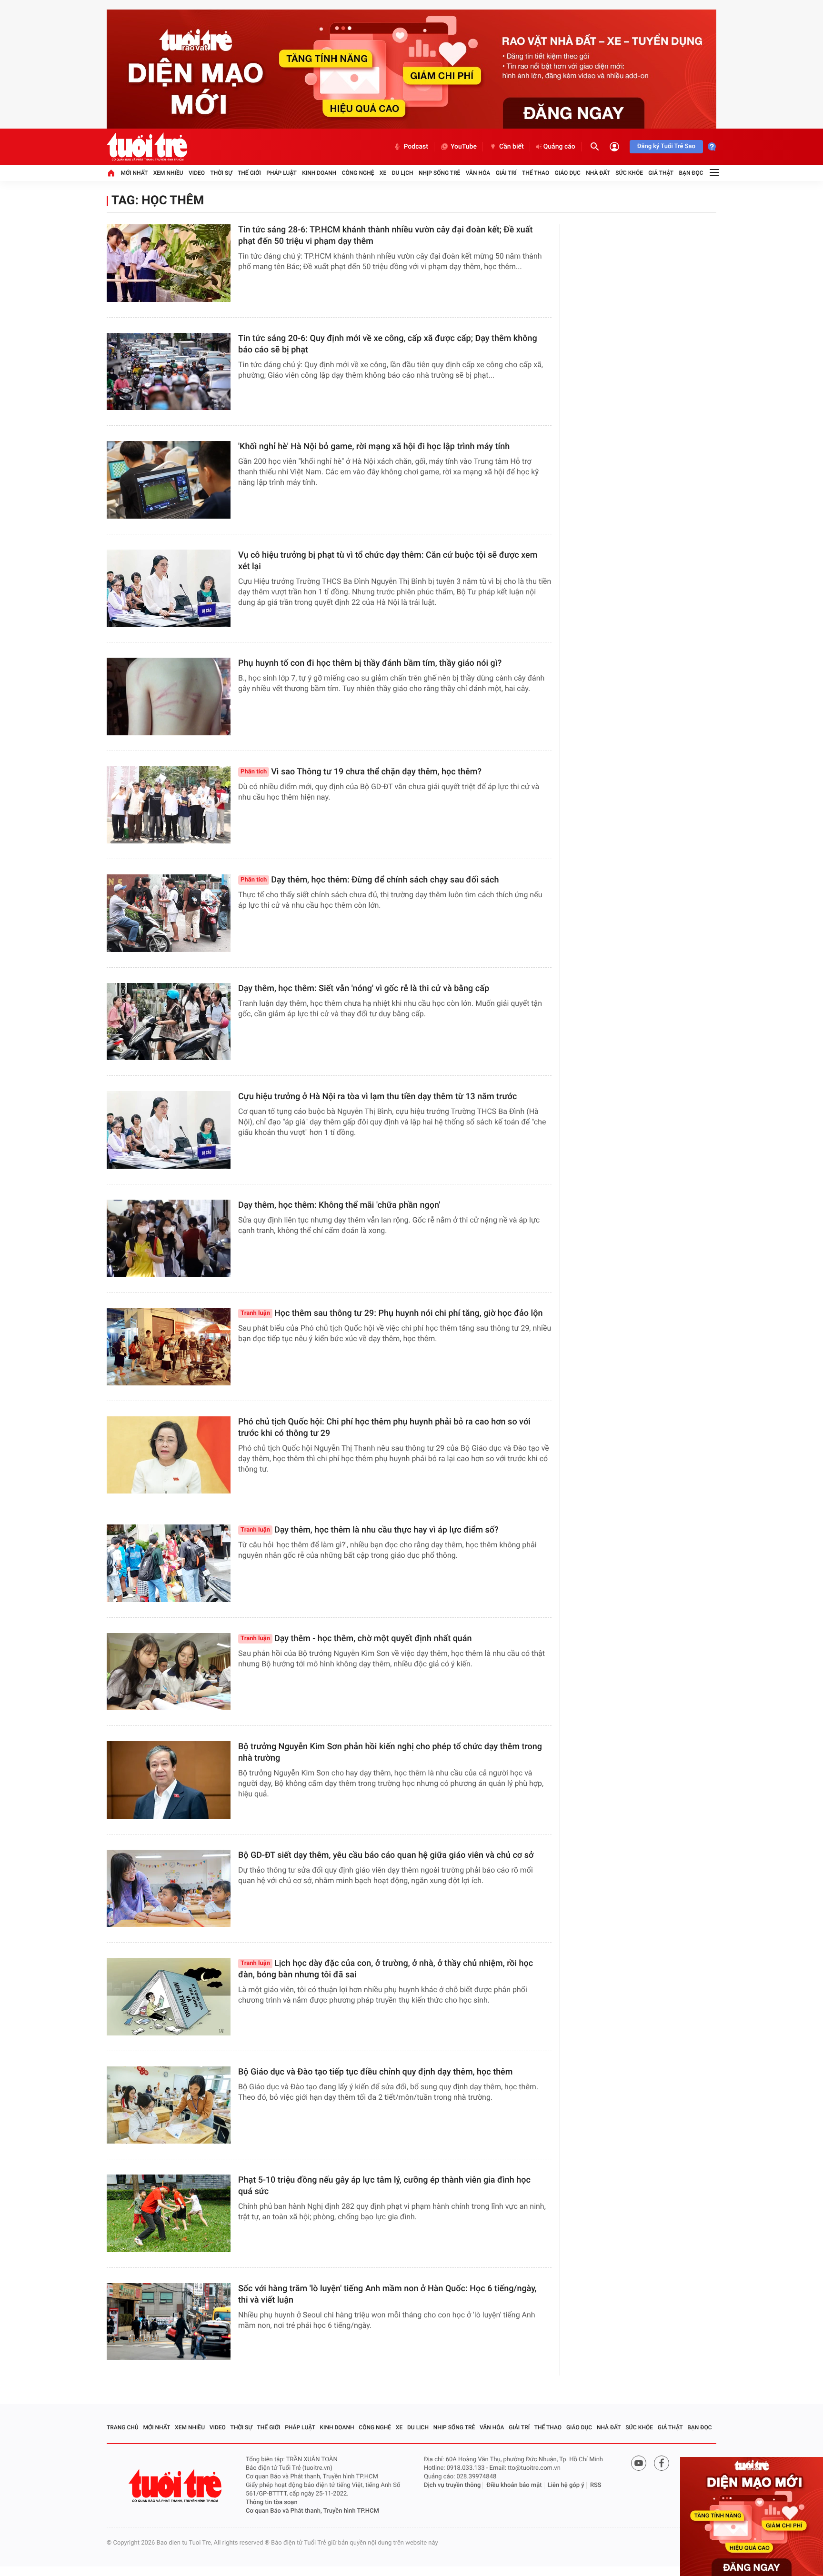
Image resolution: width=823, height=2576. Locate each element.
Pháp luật (281, 173)
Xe (383, 173)
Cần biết (512, 147)
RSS (596, 2485)
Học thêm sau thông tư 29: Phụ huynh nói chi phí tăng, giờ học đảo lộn (391, 1313)
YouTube (464, 147)
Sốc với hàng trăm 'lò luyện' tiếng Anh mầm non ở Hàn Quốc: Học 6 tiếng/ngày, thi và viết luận (387, 2294)
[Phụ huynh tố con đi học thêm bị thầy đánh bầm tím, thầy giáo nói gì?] (169, 697)
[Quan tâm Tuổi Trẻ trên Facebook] (662, 2463)
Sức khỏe (629, 173)
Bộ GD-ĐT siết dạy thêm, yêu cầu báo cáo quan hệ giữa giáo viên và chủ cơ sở (386, 1855)
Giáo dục (568, 173)
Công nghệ (358, 173)
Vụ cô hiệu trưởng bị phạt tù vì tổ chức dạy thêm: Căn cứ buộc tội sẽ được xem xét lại (388, 561)
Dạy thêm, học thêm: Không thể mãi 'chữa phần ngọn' (339, 1205)
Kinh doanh (319, 173)
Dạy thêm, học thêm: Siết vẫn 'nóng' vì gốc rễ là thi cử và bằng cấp (364, 988)
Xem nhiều (168, 173)
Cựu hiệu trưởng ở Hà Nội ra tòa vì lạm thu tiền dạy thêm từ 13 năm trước (377, 1097)
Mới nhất (134, 173)
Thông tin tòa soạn (272, 2502)
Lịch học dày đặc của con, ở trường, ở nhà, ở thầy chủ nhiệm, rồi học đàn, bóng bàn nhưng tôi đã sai (386, 1969)
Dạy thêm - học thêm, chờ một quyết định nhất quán (356, 1639)
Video (197, 173)
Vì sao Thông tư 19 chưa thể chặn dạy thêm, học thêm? (361, 772)
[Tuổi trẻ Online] (176, 2486)
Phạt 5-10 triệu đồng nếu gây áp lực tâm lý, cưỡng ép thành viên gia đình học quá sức (384, 2186)
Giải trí (506, 173)
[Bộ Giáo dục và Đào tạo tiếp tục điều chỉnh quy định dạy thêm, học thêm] (169, 2105)
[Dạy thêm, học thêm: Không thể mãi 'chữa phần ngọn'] (169, 1238)
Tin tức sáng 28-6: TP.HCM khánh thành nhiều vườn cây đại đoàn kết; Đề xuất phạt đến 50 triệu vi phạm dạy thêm (386, 236)
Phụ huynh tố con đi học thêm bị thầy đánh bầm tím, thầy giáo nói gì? (370, 663)
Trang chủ (123, 2427)
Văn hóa (478, 173)
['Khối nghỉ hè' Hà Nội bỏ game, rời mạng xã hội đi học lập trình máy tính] (169, 480)
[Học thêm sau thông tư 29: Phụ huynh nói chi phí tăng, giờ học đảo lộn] (169, 1347)
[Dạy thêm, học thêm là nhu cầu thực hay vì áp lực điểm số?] (169, 1563)
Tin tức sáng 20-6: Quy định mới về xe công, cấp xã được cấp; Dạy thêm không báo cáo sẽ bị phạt (388, 344)
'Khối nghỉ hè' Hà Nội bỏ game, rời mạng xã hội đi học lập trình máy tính (374, 446)
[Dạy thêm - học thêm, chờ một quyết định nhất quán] (169, 1672)
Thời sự (221, 173)
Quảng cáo (559, 147)
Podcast (416, 147)
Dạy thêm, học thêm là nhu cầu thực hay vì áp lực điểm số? (370, 1530)
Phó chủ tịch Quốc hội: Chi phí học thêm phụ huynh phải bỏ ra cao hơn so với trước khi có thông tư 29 (384, 1428)
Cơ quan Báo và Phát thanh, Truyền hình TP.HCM (312, 2511)
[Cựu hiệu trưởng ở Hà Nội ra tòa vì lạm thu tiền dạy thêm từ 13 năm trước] (169, 1130)
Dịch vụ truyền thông (452, 2485)
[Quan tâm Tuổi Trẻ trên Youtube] (639, 2463)
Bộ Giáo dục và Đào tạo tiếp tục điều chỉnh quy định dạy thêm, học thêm (375, 2072)
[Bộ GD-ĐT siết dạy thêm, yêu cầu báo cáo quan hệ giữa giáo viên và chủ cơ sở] (169, 1889)
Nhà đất (598, 173)
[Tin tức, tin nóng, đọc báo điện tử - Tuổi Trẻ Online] (147, 147)
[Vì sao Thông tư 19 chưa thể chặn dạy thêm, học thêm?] (169, 805)
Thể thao (536, 173)
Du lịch (403, 173)
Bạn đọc (691, 173)
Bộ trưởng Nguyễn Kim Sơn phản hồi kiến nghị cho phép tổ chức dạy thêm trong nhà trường (390, 1752)
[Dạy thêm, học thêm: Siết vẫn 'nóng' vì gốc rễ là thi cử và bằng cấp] (169, 1022)
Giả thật (661, 173)
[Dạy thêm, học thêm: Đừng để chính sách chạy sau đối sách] (169, 913)
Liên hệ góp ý (566, 2485)
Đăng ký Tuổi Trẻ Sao (666, 146)
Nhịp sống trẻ (440, 173)
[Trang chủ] (111, 173)
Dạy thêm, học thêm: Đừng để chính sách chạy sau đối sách (370, 880)
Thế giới (249, 173)
